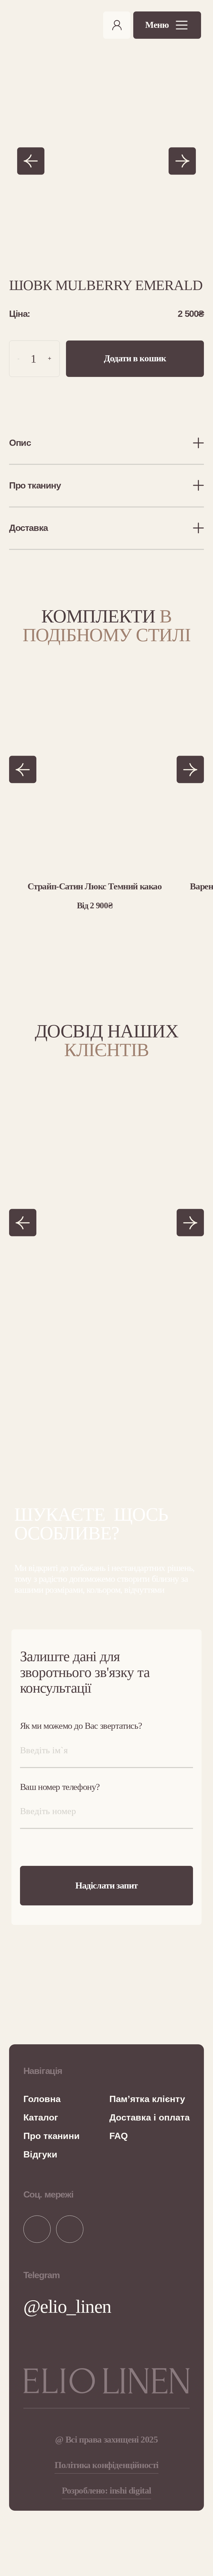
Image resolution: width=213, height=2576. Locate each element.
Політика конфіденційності (106, 2465)
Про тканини (52, 2136)
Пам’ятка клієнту (147, 2099)
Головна (42, 2099)
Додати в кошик (135, 358)
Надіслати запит (106, 1886)
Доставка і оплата (149, 2117)
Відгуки (40, 2154)
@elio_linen (67, 2307)
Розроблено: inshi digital (106, 2491)
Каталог (41, 2117)
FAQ (119, 2136)
